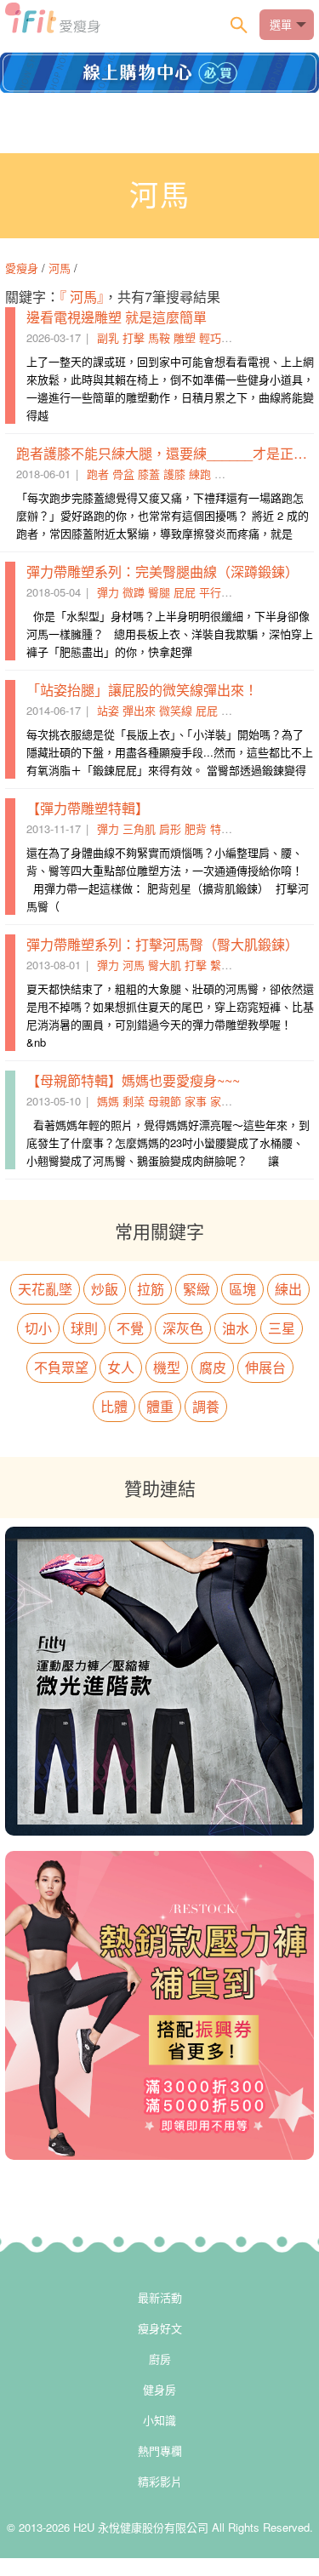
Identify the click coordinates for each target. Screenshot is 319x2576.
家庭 (221, 1101)
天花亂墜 (45, 1289)
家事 (196, 1101)
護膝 (174, 474)
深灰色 (183, 1328)
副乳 (108, 337)
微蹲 (134, 592)
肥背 (196, 828)
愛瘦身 (23, 268)
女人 (121, 1367)
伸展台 (265, 1367)
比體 (114, 1406)
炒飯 (105, 1289)
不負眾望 (61, 1367)
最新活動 (160, 2297)
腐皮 (213, 1367)
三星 (282, 1328)
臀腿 (159, 592)
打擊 (134, 337)
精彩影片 (160, 2481)
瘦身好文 (160, 2328)
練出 (288, 1289)
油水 (236, 1328)
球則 (84, 1328)
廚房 (160, 2359)
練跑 (200, 474)
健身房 (159, 2389)
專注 (225, 474)
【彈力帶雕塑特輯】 (88, 808)
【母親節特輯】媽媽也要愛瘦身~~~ (133, 1080)
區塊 (242, 1289)
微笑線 (176, 710)
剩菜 (134, 1101)
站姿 (108, 710)
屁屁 (185, 592)
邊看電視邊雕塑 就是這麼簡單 (117, 317)
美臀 (232, 710)
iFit (53, 23)
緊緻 (197, 1289)
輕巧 (210, 337)
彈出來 (139, 710)
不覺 (130, 1328)
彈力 (108, 592)
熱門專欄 (160, 2450)
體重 (160, 1406)
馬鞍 (159, 337)
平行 (210, 592)
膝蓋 (149, 474)
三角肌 (139, 828)
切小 (38, 1328)
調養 (206, 1406)
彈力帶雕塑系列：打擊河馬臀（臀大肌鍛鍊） (162, 944)
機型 (167, 1367)
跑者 (98, 474)
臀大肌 (165, 965)
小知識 (159, 2420)
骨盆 (123, 474)
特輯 (221, 828)
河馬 (60, 268)
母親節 (165, 1101)
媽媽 (108, 1101)
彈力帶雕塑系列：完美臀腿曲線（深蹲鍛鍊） (162, 571)
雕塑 (185, 337)
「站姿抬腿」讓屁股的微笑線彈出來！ (142, 690)
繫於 (221, 965)
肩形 (170, 828)
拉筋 (151, 1289)
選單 (281, 24)
